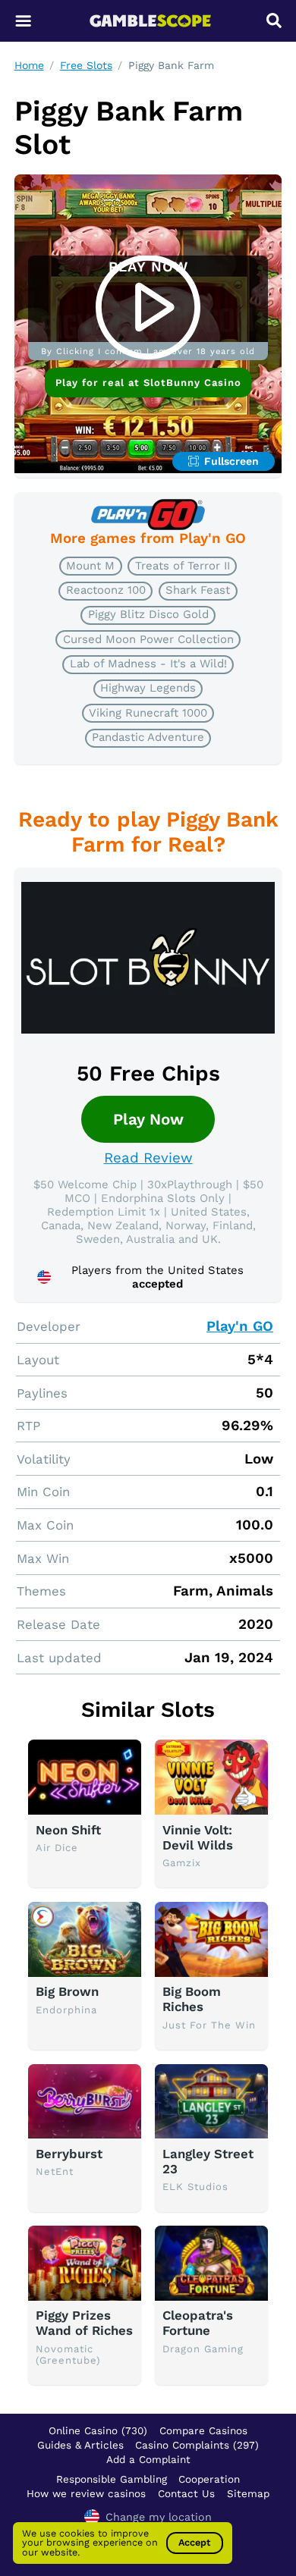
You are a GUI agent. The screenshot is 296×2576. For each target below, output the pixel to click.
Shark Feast (198, 590)
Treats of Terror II (183, 566)
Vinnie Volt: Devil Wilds (198, 1837)
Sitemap (248, 2493)
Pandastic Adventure (148, 737)
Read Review (148, 1158)
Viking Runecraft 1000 (148, 713)
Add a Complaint (148, 2459)
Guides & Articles (80, 2445)
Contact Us (186, 2493)
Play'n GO (240, 1326)
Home (29, 65)
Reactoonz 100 (106, 590)
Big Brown (67, 1991)
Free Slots (86, 65)
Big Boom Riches (192, 1999)
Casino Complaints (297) (197, 2445)
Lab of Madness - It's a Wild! (148, 664)
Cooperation (209, 2479)
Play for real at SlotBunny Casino (148, 383)
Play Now (148, 1119)
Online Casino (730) (98, 2430)
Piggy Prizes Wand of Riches (84, 2323)
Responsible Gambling (112, 2479)
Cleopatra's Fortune (198, 2323)
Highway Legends (148, 688)
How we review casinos (86, 2493)
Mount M (90, 566)
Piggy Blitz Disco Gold (148, 614)
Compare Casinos (203, 2430)
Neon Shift (68, 1830)
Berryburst (69, 2154)
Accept (194, 2542)
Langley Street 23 (208, 2161)
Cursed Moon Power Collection (148, 639)
